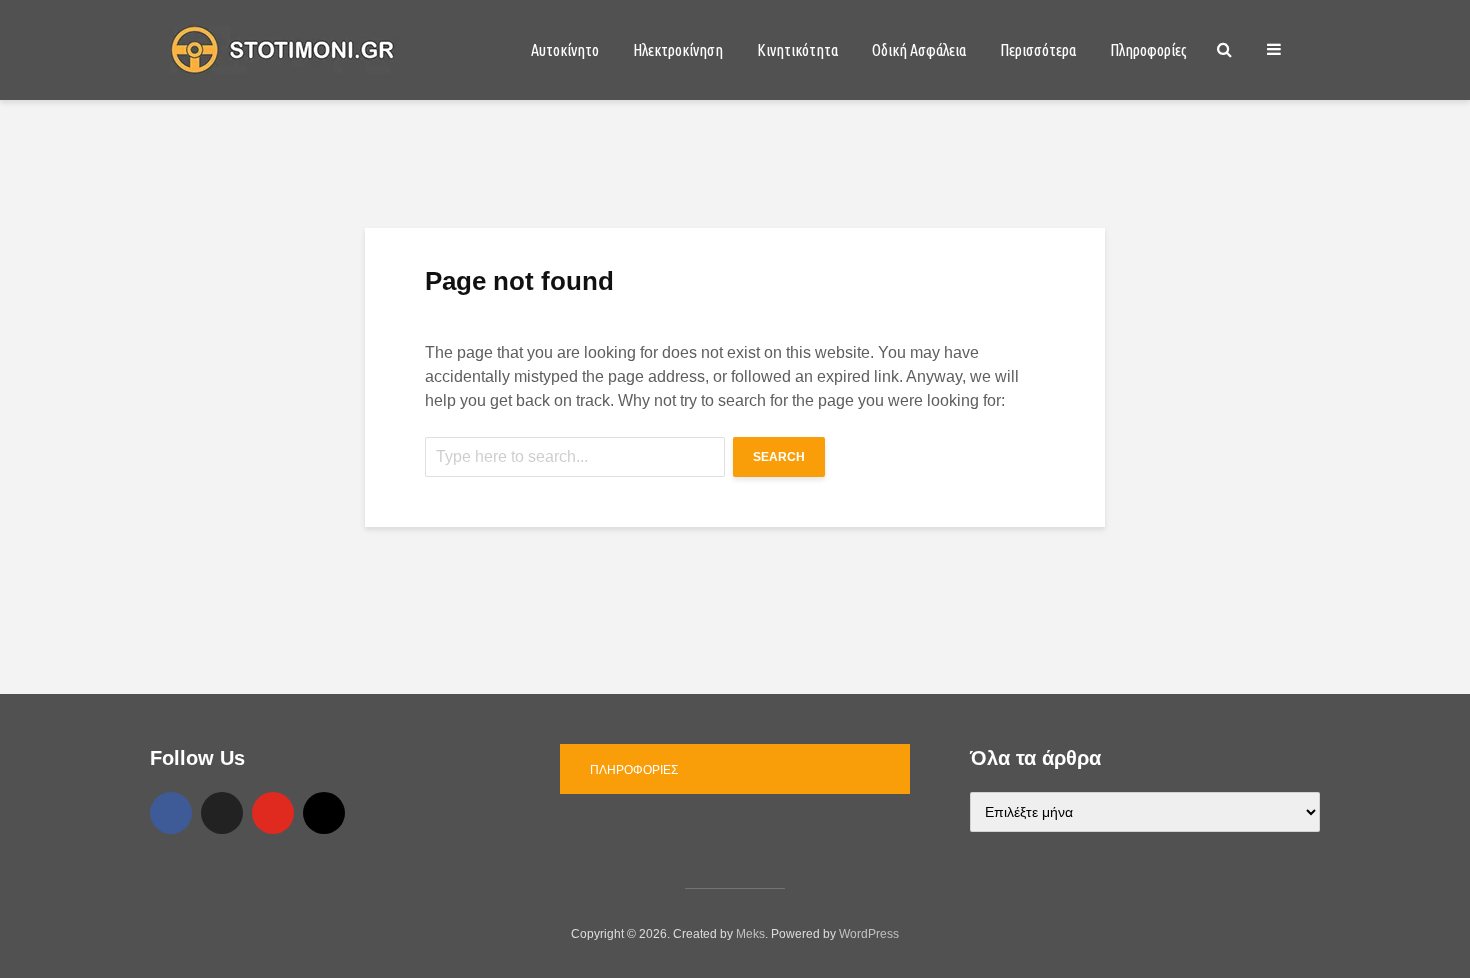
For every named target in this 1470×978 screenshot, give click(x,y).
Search (779, 457)
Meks (750, 934)
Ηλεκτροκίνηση (678, 50)
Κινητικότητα (797, 50)
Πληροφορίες (1148, 50)
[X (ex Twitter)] (222, 813)
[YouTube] (273, 813)
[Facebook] (171, 813)
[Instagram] (324, 813)
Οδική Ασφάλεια (919, 50)
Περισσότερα (1038, 50)
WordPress (869, 934)
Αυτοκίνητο (565, 50)
